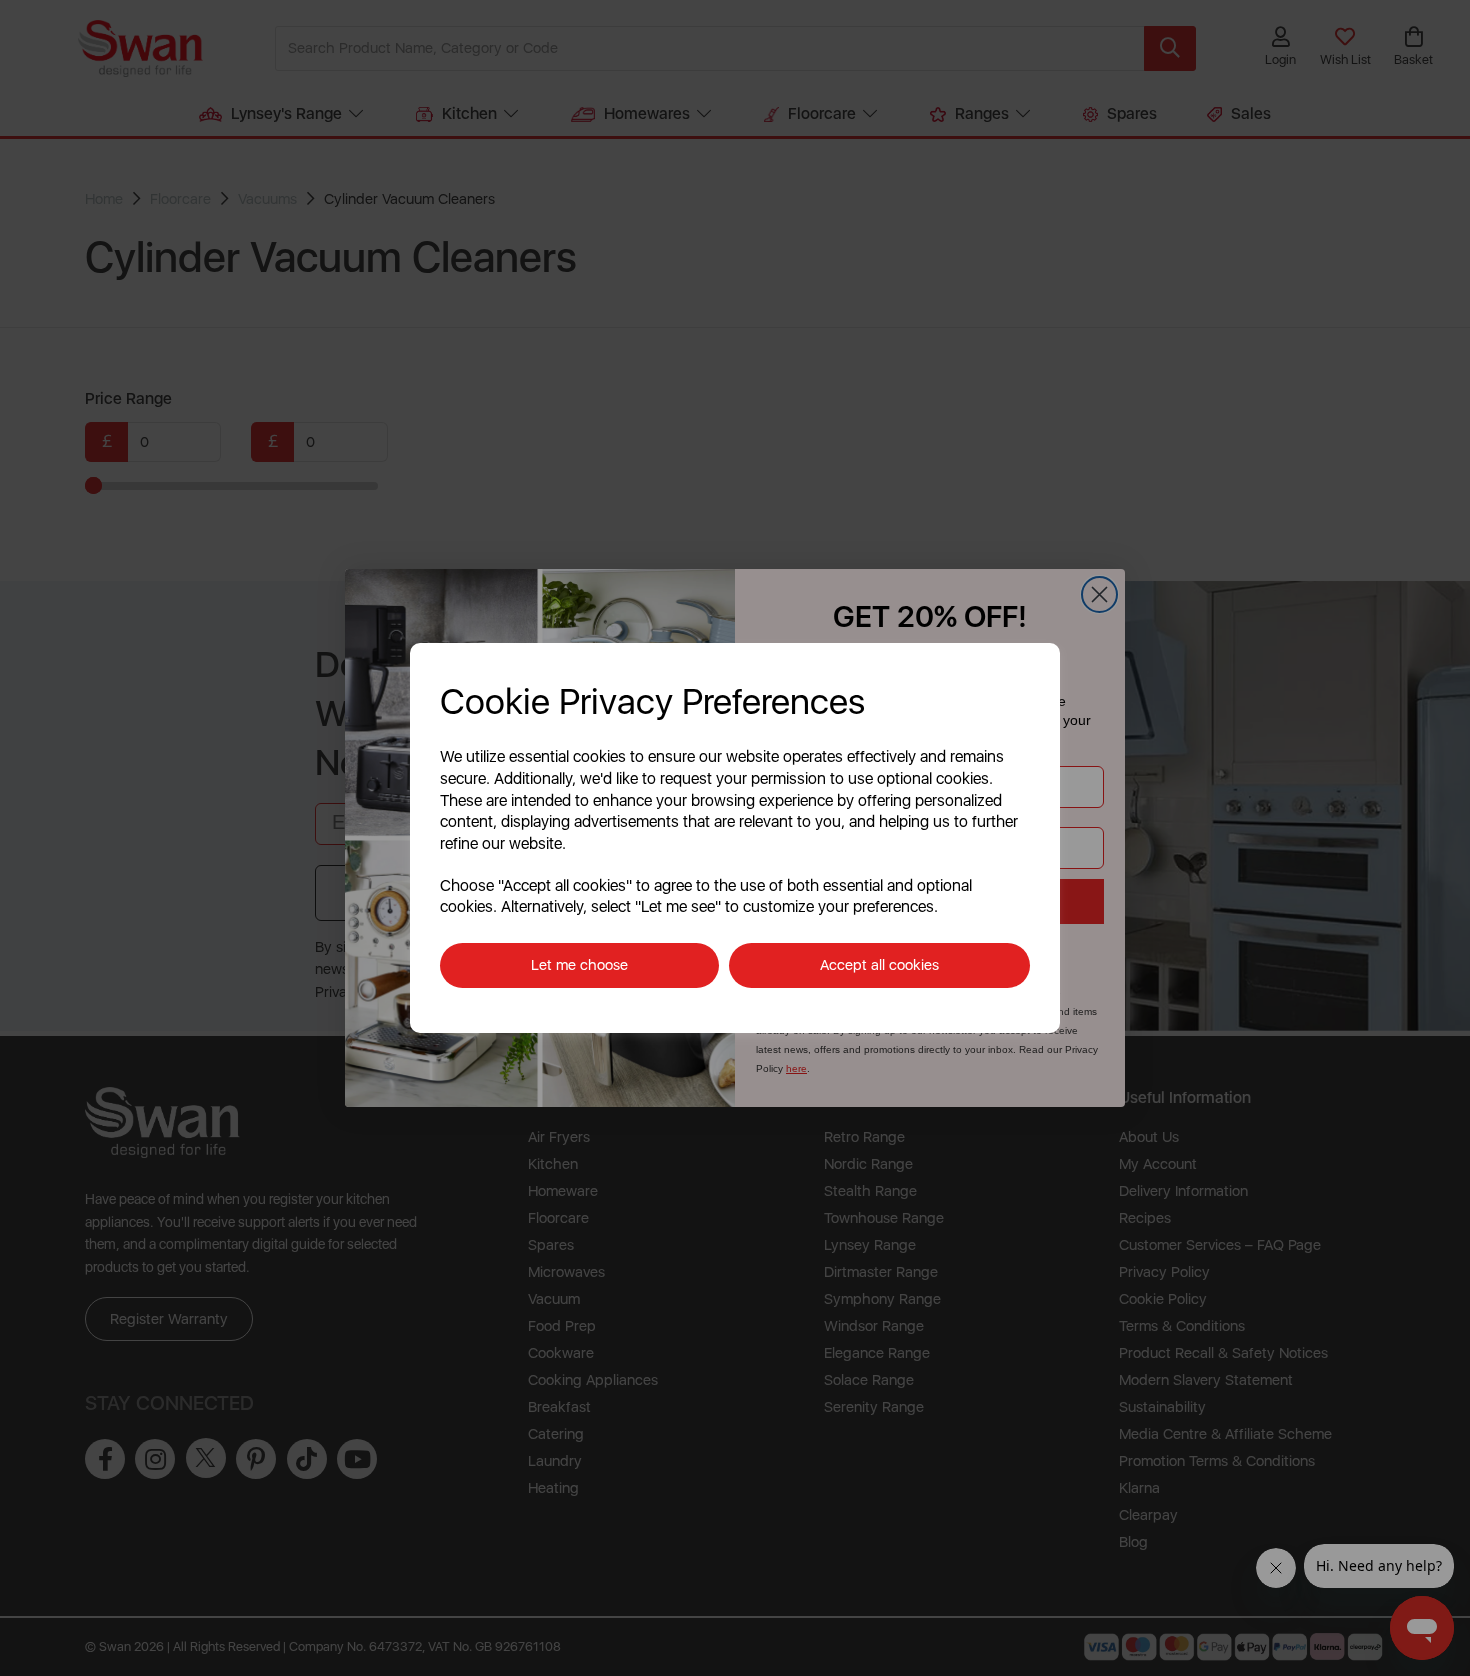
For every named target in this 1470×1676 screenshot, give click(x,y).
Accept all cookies (879, 965)
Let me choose (579, 965)
